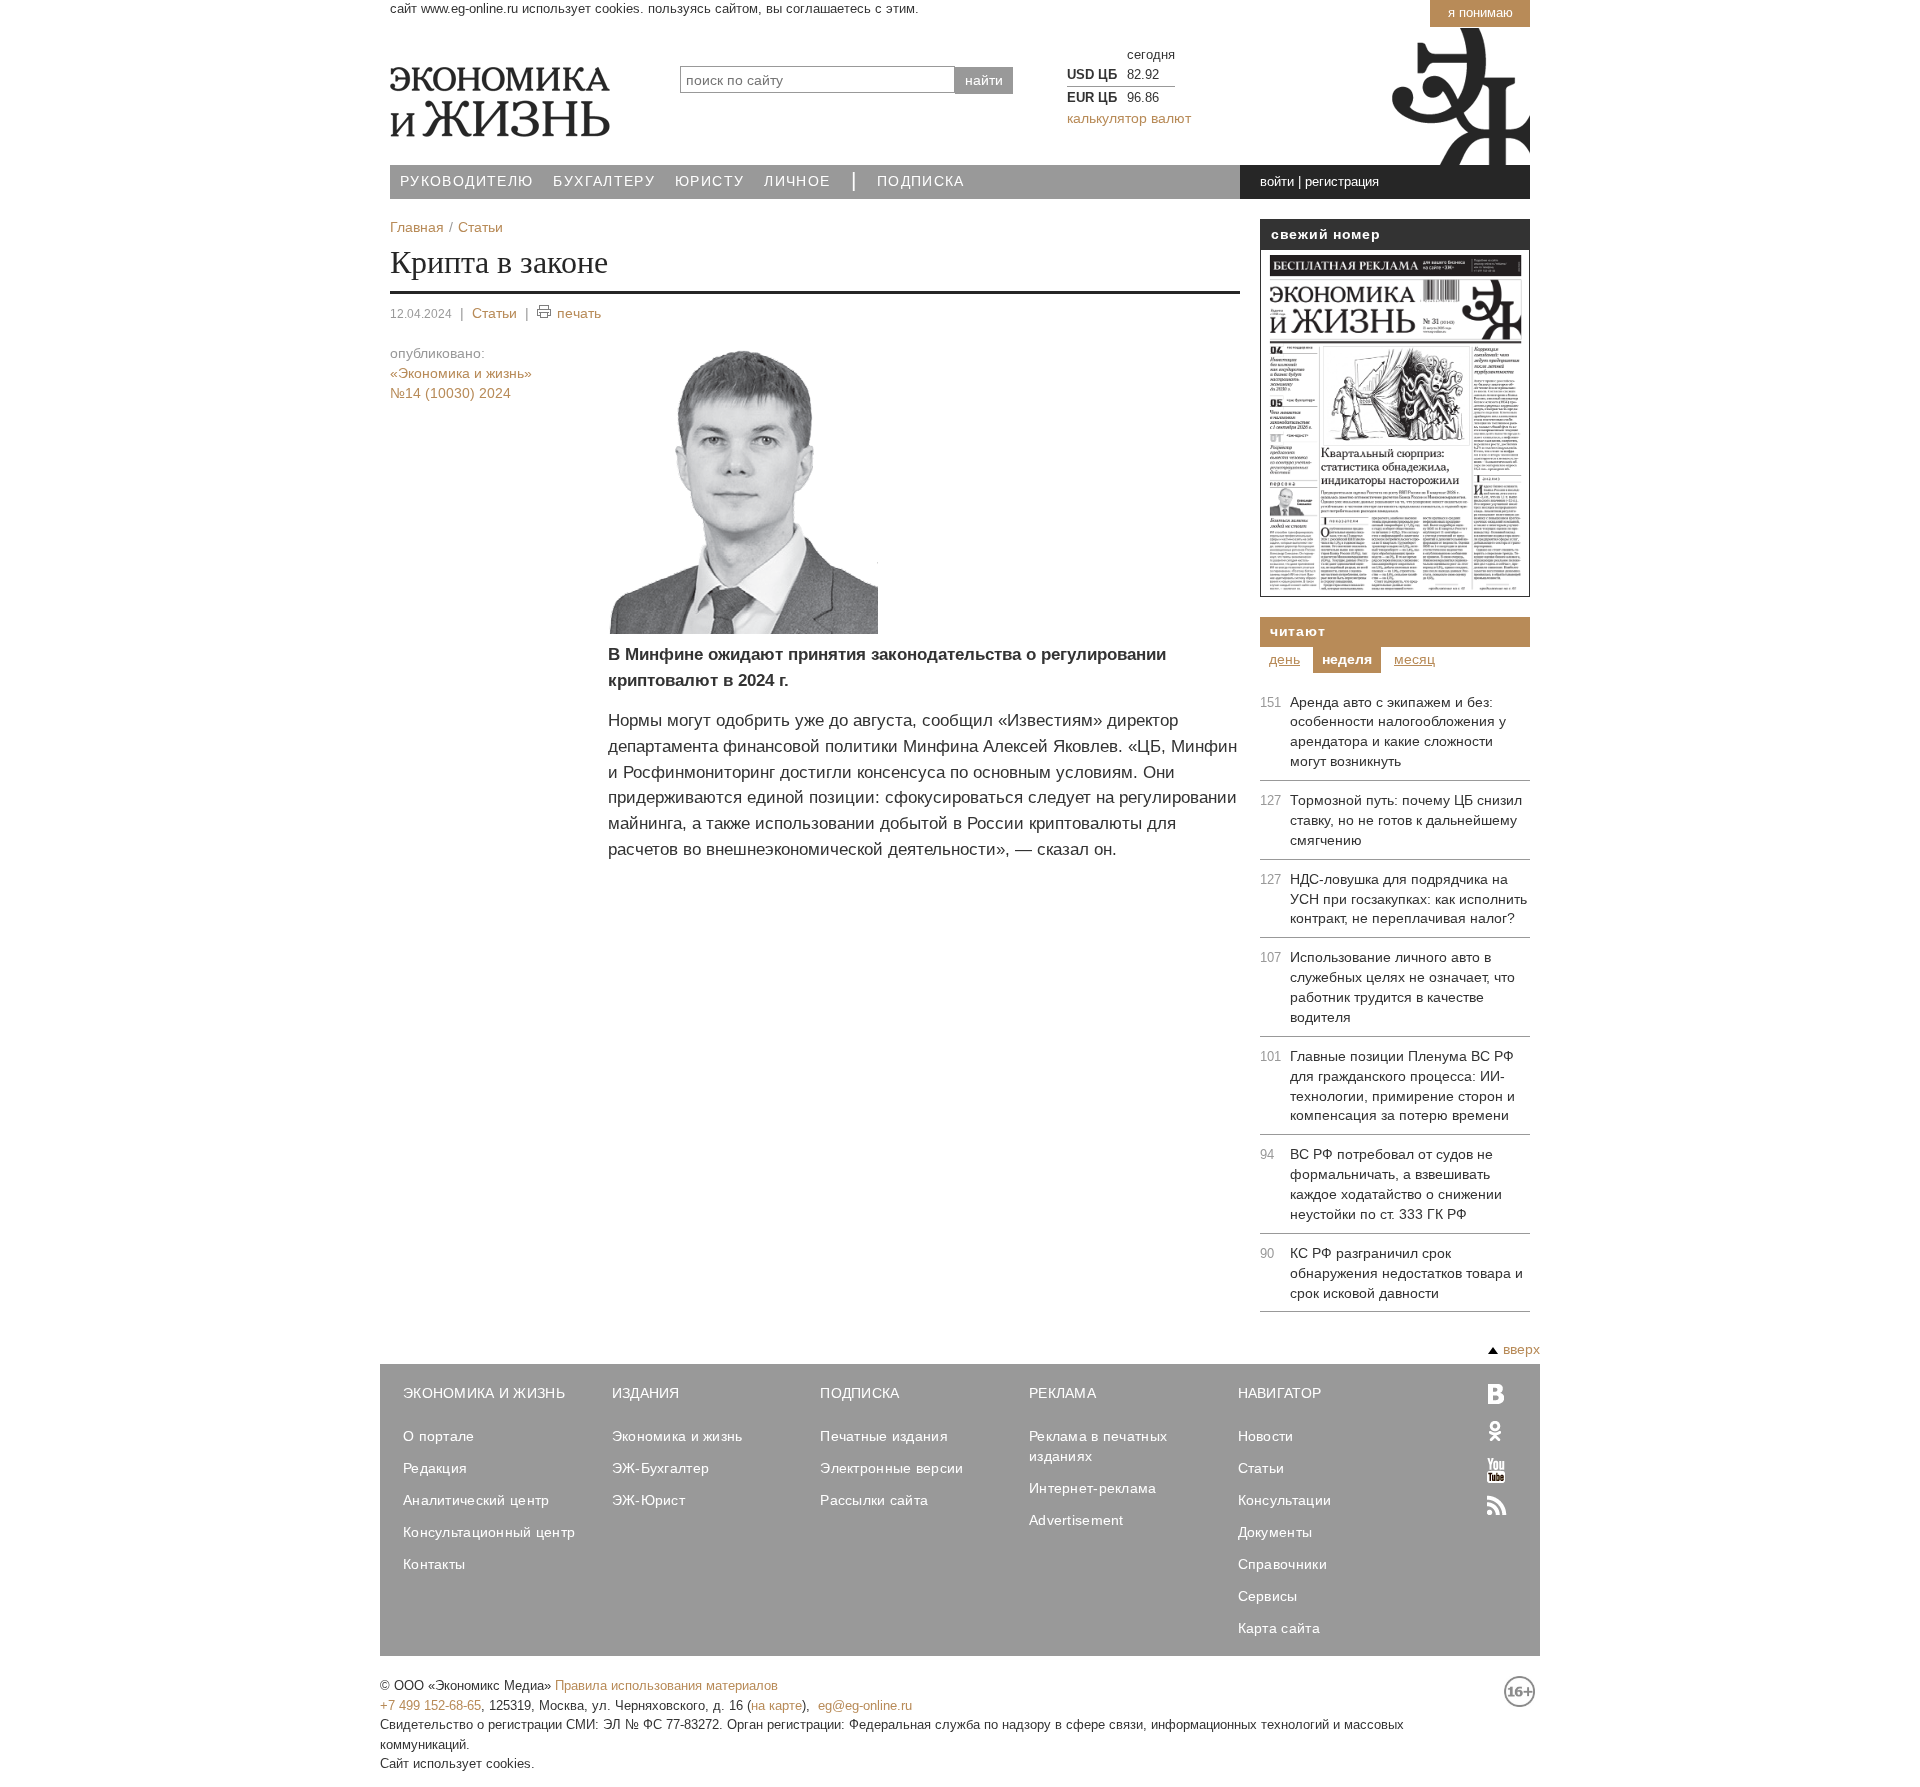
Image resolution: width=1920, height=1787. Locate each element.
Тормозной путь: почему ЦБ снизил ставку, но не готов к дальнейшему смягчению (1406, 820)
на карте (776, 1705)
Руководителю (466, 181)
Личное (797, 181)
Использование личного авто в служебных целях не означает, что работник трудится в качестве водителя (1402, 987)
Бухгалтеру (604, 181)
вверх (1521, 1349)
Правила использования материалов (666, 1685)
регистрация (1342, 181)
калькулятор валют (1129, 118)
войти (1277, 181)
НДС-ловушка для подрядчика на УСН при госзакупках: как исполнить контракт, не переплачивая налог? (1408, 899)
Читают (1297, 631)
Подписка (921, 181)
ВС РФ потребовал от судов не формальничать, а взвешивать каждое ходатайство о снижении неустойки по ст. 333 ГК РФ (1396, 1184)
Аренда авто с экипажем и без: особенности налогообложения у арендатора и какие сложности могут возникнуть (1398, 732)
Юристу (709, 181)
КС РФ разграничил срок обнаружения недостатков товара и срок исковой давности (1406, 1273)
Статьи (494, 313)
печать (579, 313)
